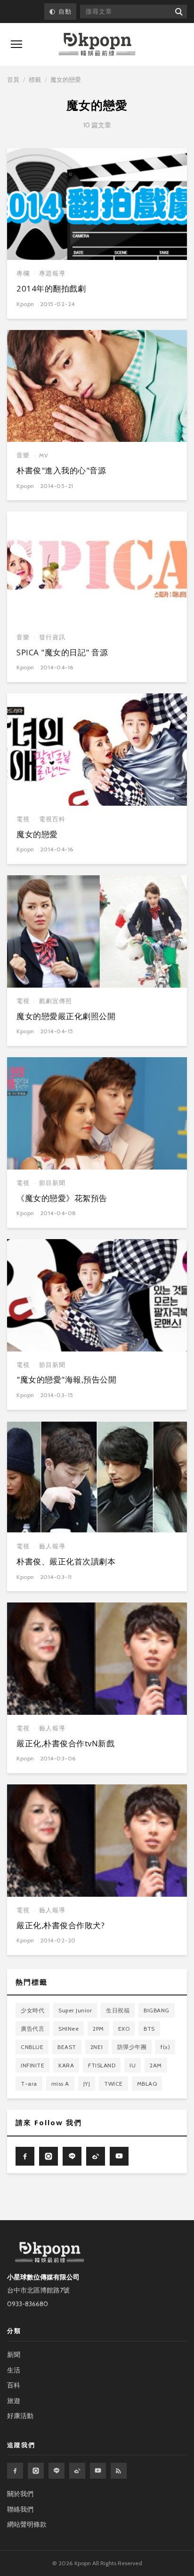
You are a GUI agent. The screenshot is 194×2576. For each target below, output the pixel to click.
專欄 (23, 273)
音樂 (23, 455)
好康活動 (20, 2416)
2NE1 (97, 2047)
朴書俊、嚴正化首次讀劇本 (66, 1561)
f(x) (165, 2047)
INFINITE (32, 2065)
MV (44, 455)
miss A (60, 2084)
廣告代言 (32, 2029)
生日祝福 (118, 2010)
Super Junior (75, 2010)
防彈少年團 (132, 2047)
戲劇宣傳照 (56, 1001)
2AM (156, 2065)
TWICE (113, 2084)
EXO (124, 2029)
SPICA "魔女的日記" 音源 (62, 652)
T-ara (29, 2084)
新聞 (14, 2355)
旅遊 (14, 2401)
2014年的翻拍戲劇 (51, 288)
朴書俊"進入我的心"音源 (61, 470)
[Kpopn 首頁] (97, 44)
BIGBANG (157, 2010)
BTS (149, 2029)
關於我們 (20, 2494)
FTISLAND (102, 2065)
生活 (14, 2370)
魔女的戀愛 (37, 834)
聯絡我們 (20, 2509)
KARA (66, 2065)
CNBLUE (32, 2047)
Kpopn (25, 304)
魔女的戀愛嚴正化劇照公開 (66, 1016)
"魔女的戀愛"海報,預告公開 (66, 1379)
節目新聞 (52, 1183)
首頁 (13, 79)
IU (133, 2065)
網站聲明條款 (27, 2524)
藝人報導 (52, 1546)
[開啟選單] (16, 44)
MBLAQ (147, 2084)
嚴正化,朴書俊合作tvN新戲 (65, 1743)
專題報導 (52, 273)
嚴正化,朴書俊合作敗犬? (61, 1925)
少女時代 (32, 2010)
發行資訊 (52, 637)
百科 (14, 2385)
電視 (23, 819)
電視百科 (52, 819)
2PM (98, 2029)
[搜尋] (178, 12)
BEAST (67, 2047)
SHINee (69, 2029)
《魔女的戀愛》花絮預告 (62, 1198)
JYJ (87, 2084)
